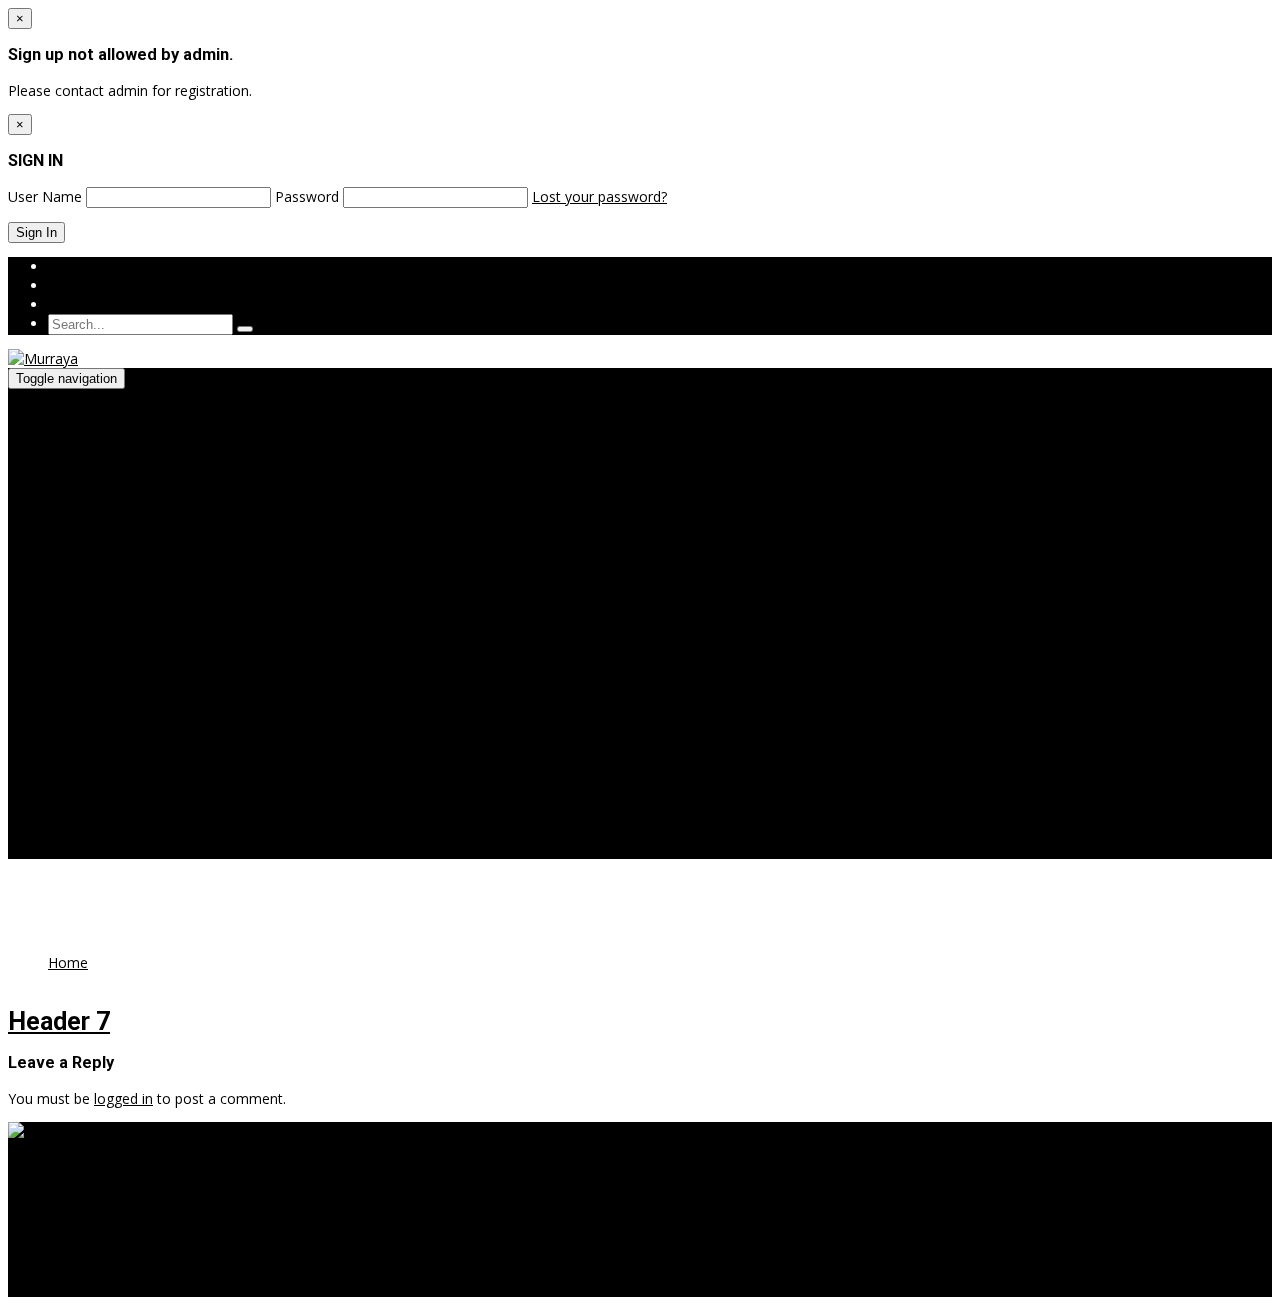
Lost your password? (599, 196)
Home (68, 962)
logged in (123, 1098)
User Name (45, 196)
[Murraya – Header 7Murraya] (53, 1131)
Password (307, 196)
